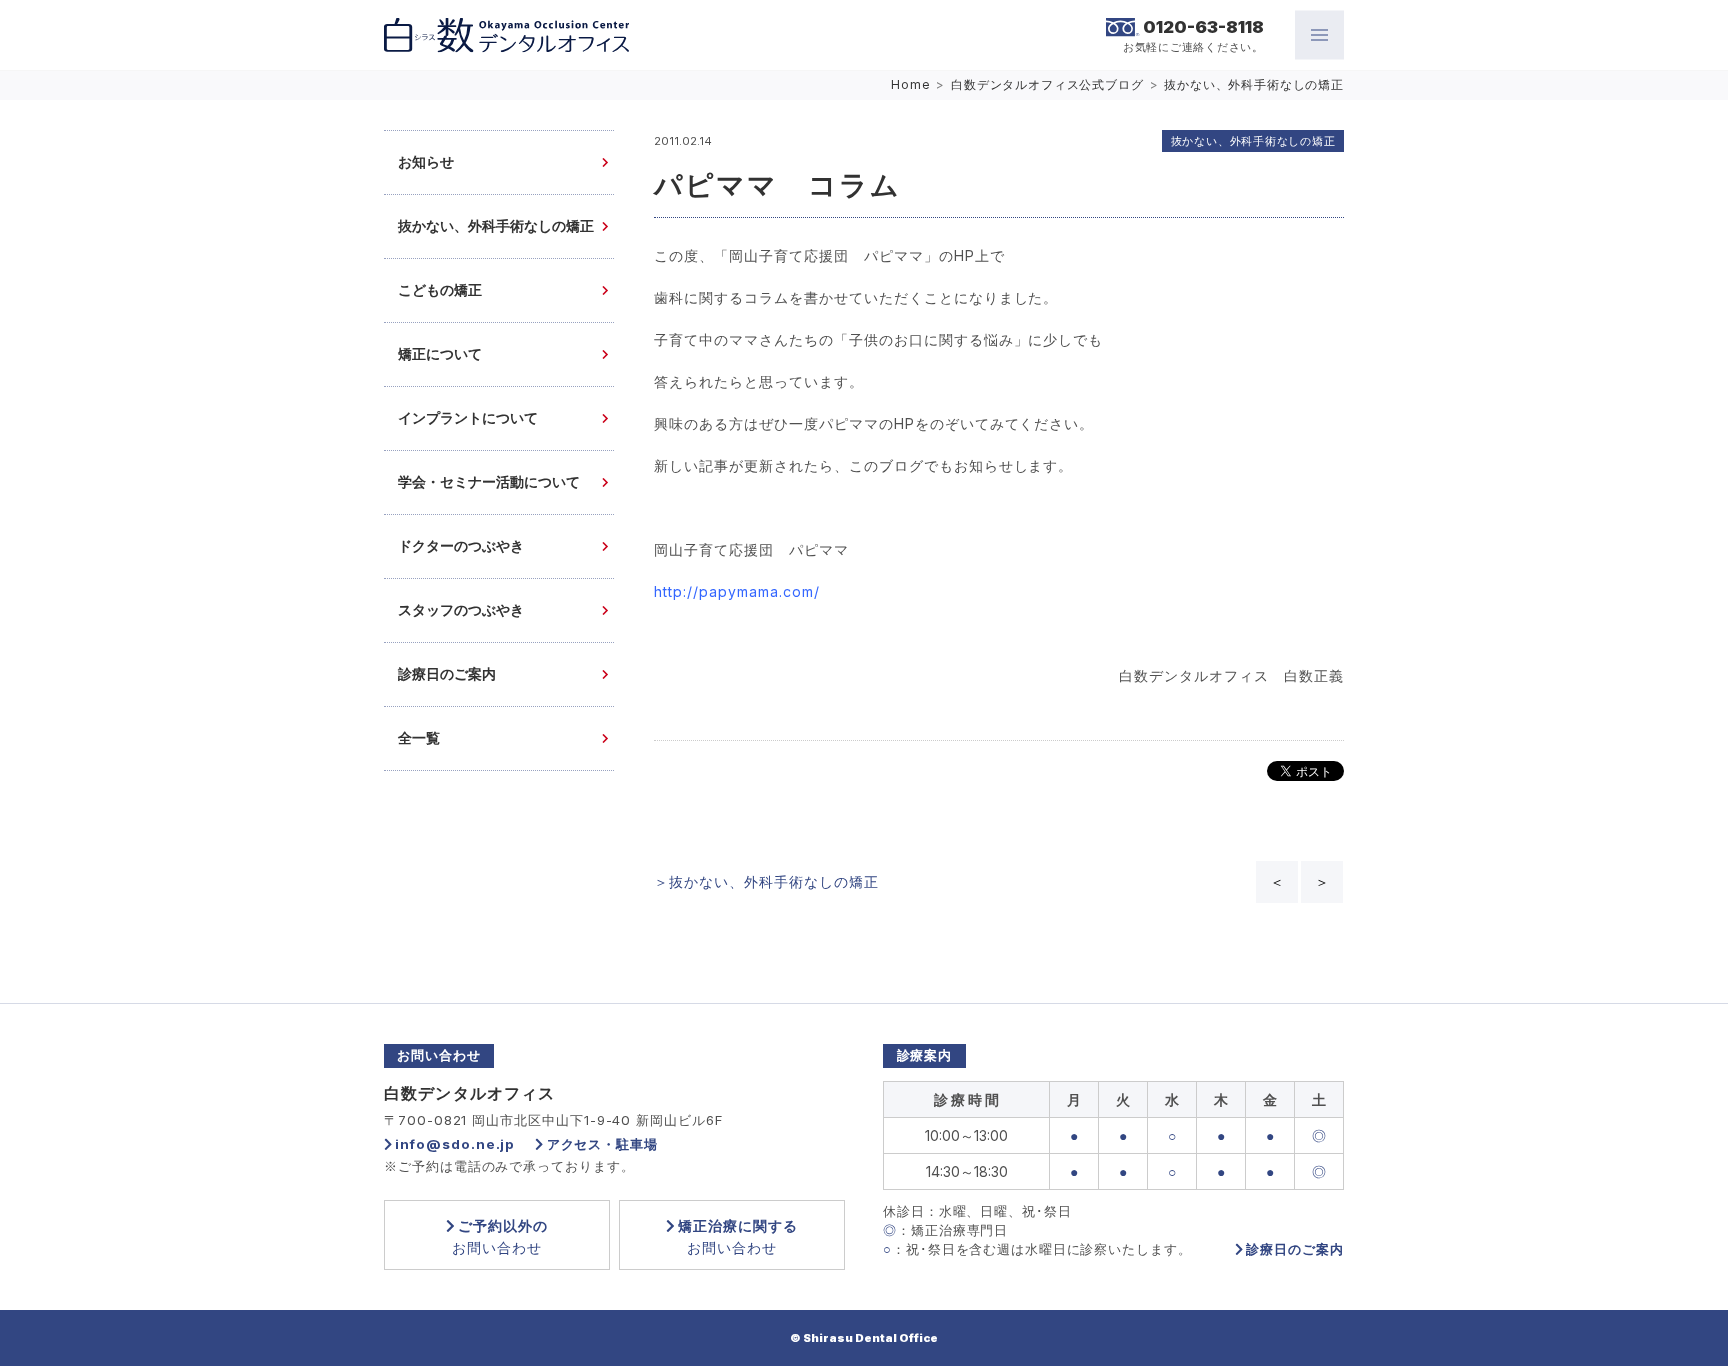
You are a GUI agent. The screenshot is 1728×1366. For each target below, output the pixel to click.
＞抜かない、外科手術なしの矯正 (766, 881)
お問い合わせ (500, 1236)
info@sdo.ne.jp (455, 1144)
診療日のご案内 (447, 674)
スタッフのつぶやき (461, 610)
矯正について (440, 354)
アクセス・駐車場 (602, 1144)
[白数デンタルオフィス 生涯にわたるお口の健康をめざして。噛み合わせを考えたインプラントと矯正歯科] (506, 35)
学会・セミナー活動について (489, 482)
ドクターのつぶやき (461, 546)
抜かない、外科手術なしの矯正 (1254, 84)
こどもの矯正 (440, 290)
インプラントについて (468, 418)
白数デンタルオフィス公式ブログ (1047, 84)
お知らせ (426, 162)
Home (910, 84)
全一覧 (419, 738)
